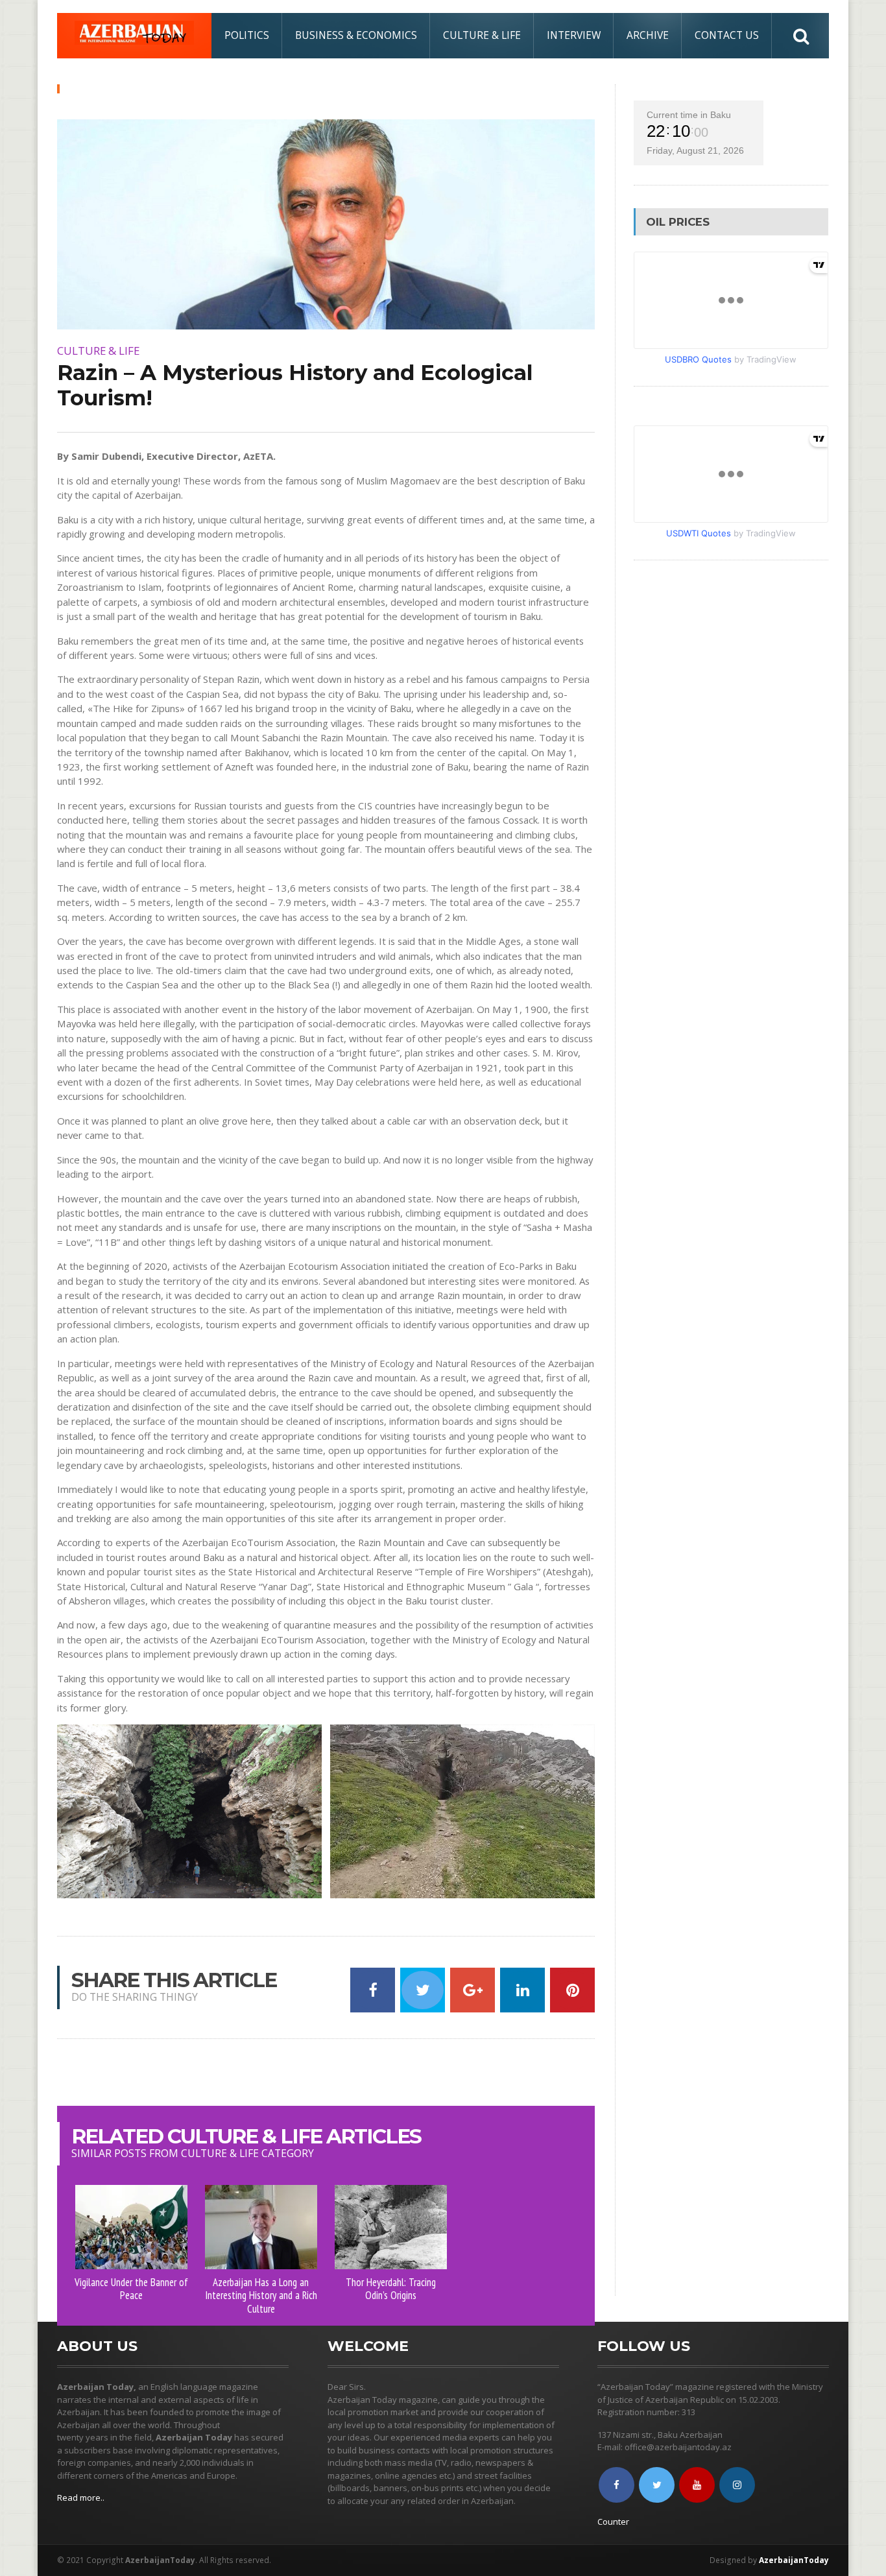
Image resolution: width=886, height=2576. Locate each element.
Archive (648, 35)
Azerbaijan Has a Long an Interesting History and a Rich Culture (261, 2296)
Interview (574, 35)
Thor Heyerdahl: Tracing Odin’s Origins (391, 2289)
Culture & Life (482, 35)
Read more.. (81, 2498)
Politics (247, 35)
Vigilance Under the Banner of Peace (131, 2289)
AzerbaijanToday (794, 2560)
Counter (613, 2522)
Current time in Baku (689, 115)
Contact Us (727, 35)
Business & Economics (356, 35)
